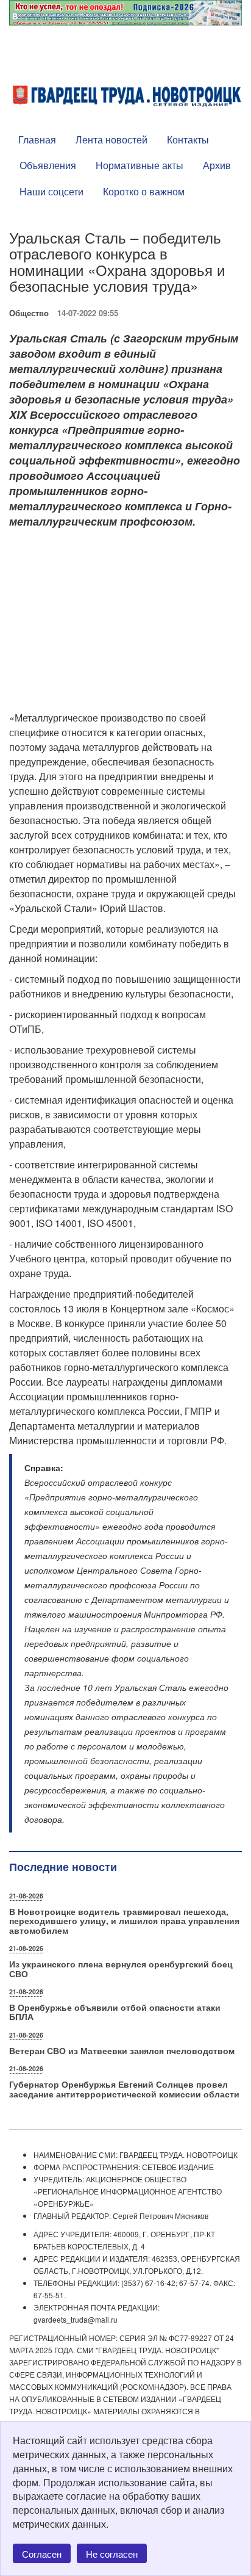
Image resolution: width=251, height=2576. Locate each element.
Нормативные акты (140, 165)
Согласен (42, 2554)
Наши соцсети (51, 191)
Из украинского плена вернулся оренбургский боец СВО (121, 1968)
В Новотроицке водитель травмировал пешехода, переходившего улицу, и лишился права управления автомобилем (124, 1921)
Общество (29, 313)
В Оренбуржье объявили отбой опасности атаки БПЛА (115, 2012)
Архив (217, 165)
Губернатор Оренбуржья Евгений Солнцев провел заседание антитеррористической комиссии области (124, 2089)
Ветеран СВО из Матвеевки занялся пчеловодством (122, 2050)
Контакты (188, 139)
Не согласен (112, 2554)
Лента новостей (111, 139)
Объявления (48, 165)
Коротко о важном (144, 191)
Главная (37, 139)
